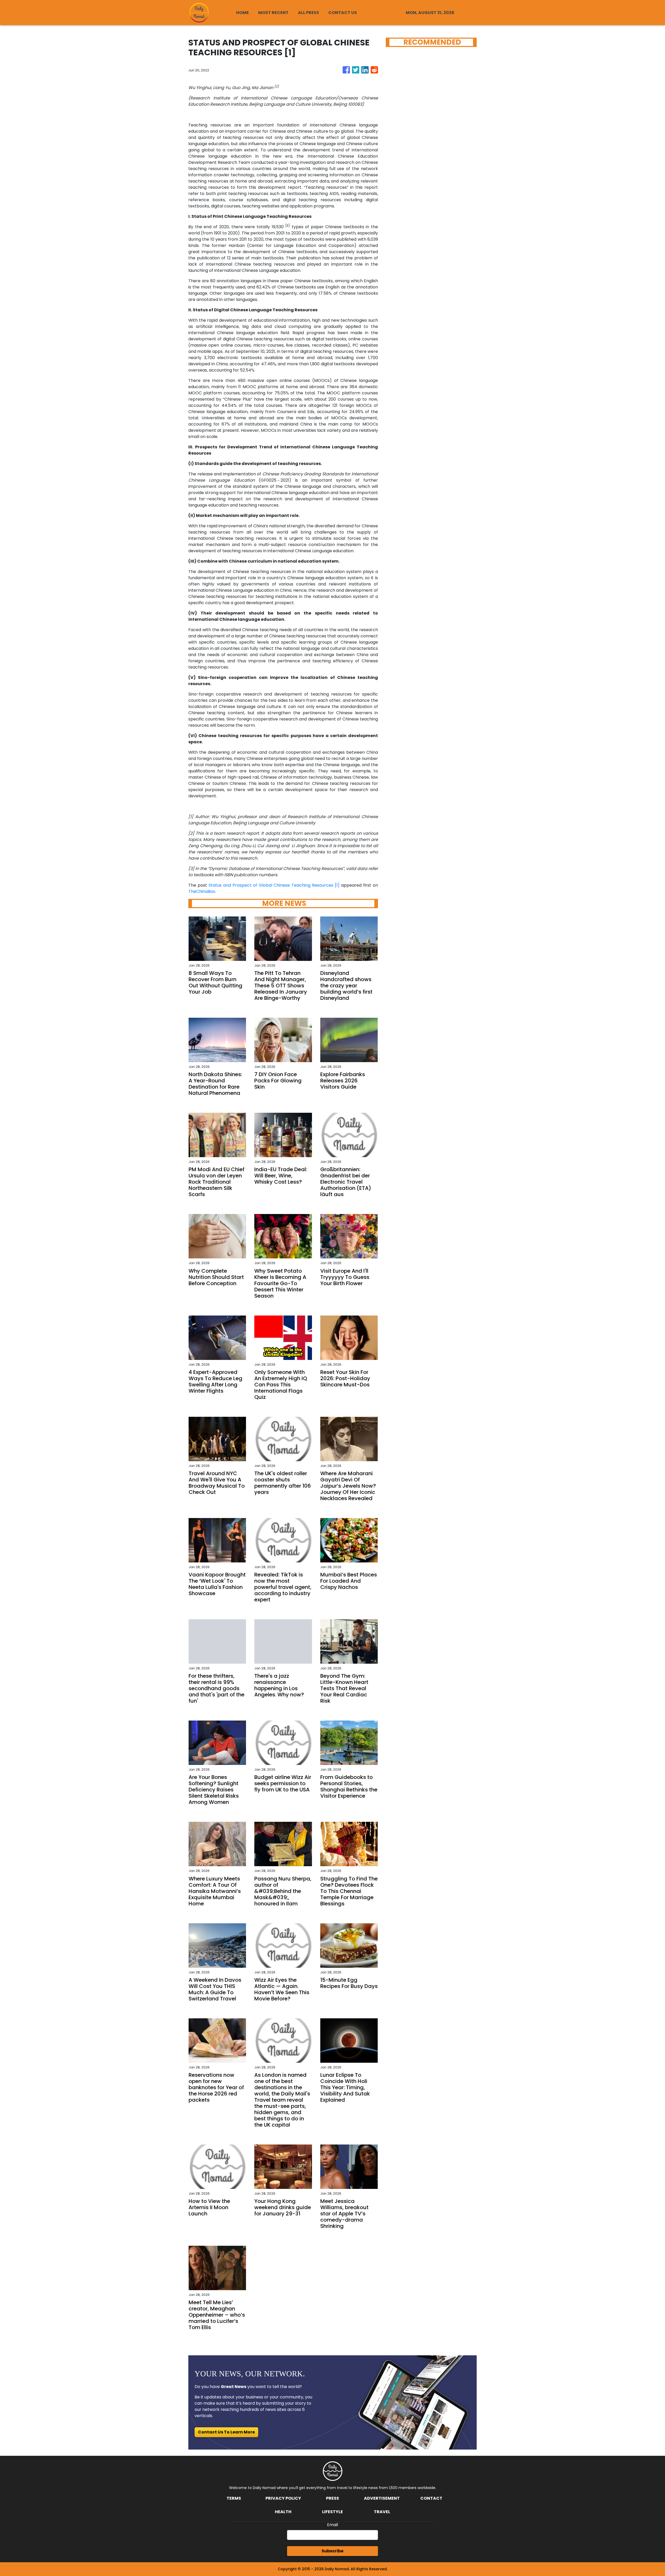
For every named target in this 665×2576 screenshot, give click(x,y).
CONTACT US (343, 13)
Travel (382, 2512)
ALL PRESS (308, 13)
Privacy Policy (283, 2498)
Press (332, 2498)
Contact (431, 2498)
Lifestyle (332, 2512)
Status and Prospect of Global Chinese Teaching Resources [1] (274, 885)
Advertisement (382, 2498)
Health (283, 2512)
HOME (242, 13)
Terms (234, 2498)
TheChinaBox (202, 891)
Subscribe (332, 2551)
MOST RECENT (273, 13)
